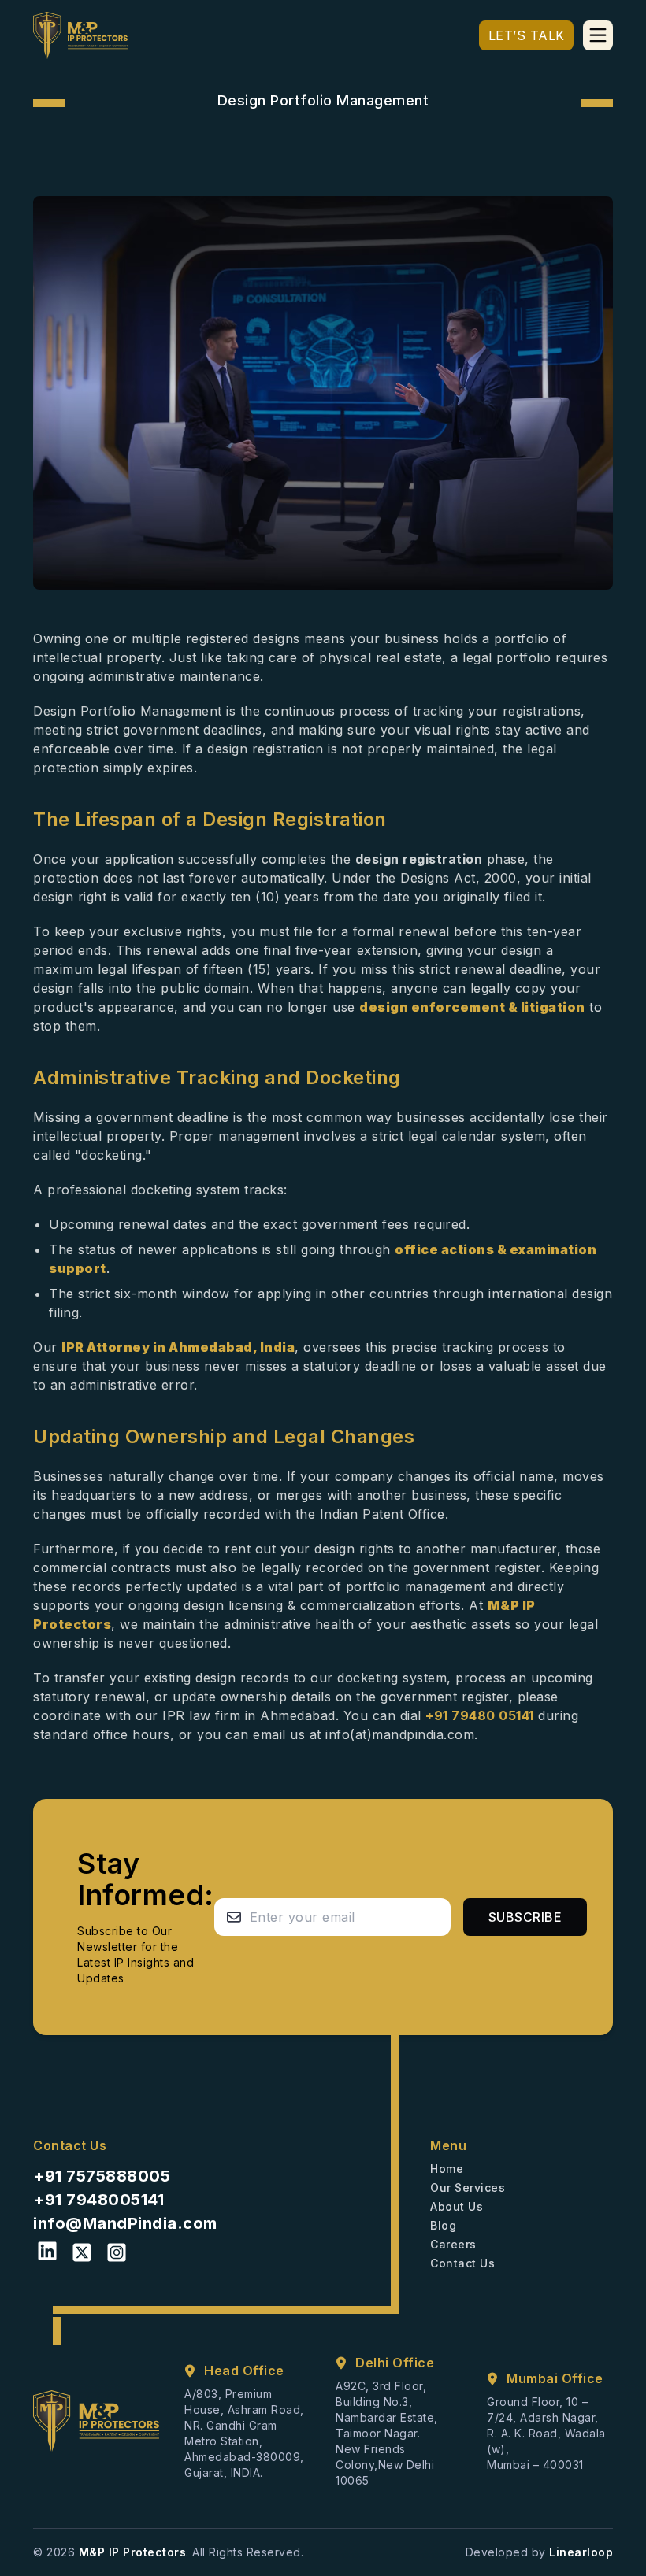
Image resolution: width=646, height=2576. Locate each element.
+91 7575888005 (102, 2176)
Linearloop (581, 2552)
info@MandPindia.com (125, 2223)
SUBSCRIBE (525, 1917)
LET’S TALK (527, 35)
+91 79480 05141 (480, 1715)
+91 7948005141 (98, 2200)
